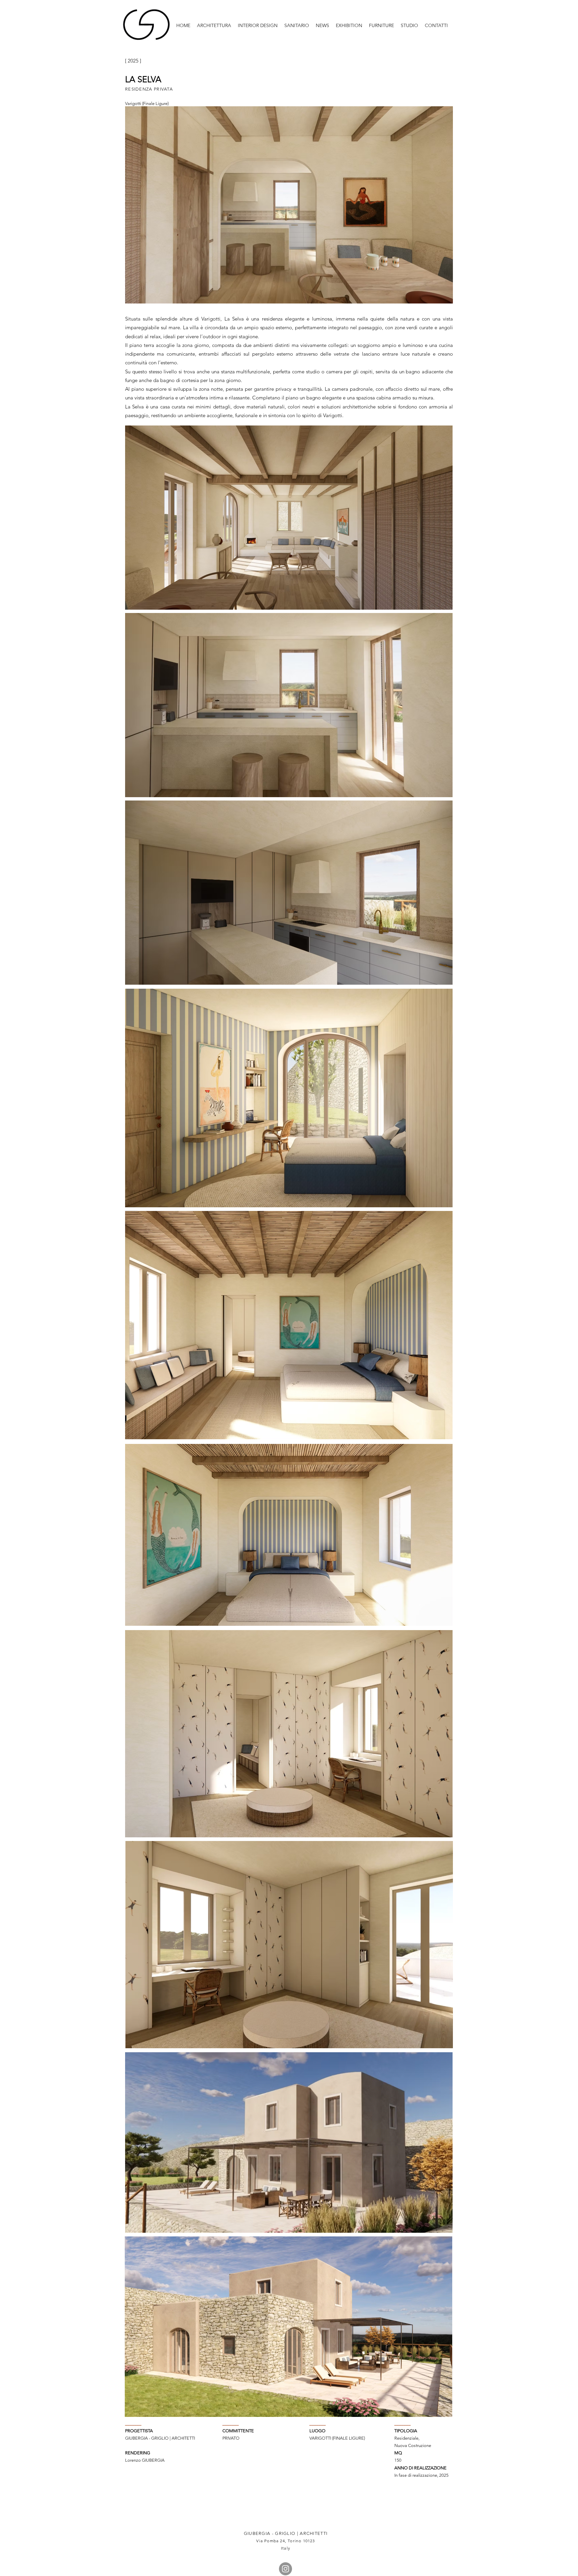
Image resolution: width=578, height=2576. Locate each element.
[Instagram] (285, 2569)
